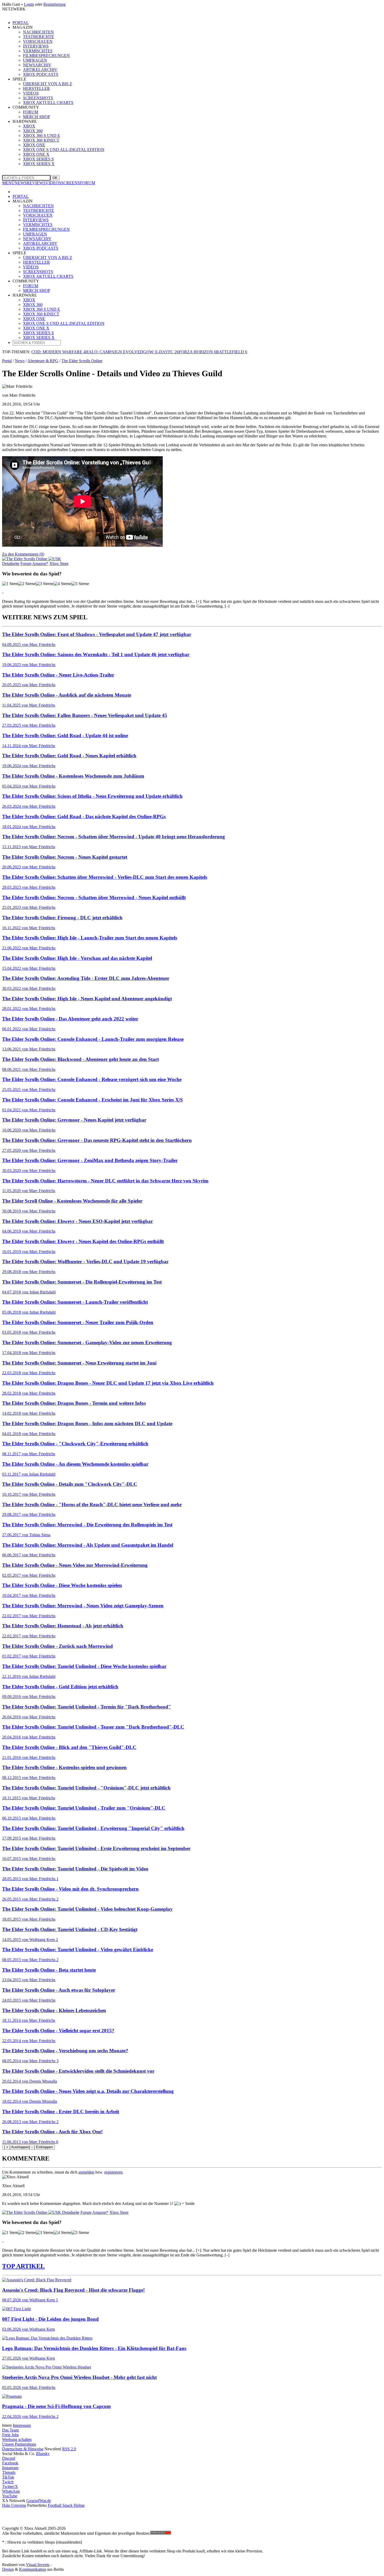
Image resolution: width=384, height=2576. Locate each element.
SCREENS (71, 183)
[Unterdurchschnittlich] (27, 584)
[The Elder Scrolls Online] (32, 559)
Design (8, 2569)
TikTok (8, 2477)
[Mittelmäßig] (45, 584)
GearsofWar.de (39, 2501)
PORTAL (21, 23)
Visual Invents (38, 2565)
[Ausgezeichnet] (80, 584)
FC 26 (173, 352)
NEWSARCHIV (37, 239)
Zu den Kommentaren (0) (23, 554)
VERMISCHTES (38, 225)
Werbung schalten (17, 2439)
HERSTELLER (36, 262)
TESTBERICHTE (39, 210)
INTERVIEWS (36, 220)
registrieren (113, 2172)
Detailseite (11, 564)
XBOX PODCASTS (41, 248)
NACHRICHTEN (38, 206)
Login (29, 4)
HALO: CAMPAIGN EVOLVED (114, 352)
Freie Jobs (10, 2435)
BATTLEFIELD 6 (232, 352)
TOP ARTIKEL (23, 2266)
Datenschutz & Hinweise (23, 2449)
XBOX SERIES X (39, 164)
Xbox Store (119, 2212)
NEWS (21, 183)
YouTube (10, 2496)
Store (59, 564)
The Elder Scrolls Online (82, 361)
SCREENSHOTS (38, 272)
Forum (26, 564)
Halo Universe (14, 2505)
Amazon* (100, 2212)
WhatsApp (11, 2491)
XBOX (29, 300)
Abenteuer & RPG (43, 361)
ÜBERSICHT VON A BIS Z (48, 258)
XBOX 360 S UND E (42, 309)
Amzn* (40, 564)
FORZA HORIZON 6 (197, 352)
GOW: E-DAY (156, 352)
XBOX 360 (33, 305)
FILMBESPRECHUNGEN (46, 229)
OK (55, 178)
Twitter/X (10, 2487)
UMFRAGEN (35, 234)
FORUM (88, 183)
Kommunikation (33, 2569)
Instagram (10, 2468)
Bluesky (43, 2454)
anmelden (86, 2172)
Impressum (22, 2425)
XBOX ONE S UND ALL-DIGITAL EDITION (64, 150)
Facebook (10, 2463)
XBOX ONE (34, 319)
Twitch (8, 2482)
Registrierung (54, 4)
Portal (7, 361)
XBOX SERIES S (38, 159)
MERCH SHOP (37, 290)
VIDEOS (53, 183)
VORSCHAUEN (38, 215)
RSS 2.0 (69, 2449)
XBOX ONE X (36, 154)
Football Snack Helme (66, 2505)
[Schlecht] (10, 584)
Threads (9, 2472)
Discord (9, 2458)
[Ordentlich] (62, 584)
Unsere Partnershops (19, 2444)
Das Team (10, 2430)
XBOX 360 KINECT (41, 314)
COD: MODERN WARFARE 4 (58, 352)
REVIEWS (36, 183)
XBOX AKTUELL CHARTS (48, 276)
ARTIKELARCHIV (40, 243)
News (20, 361)
